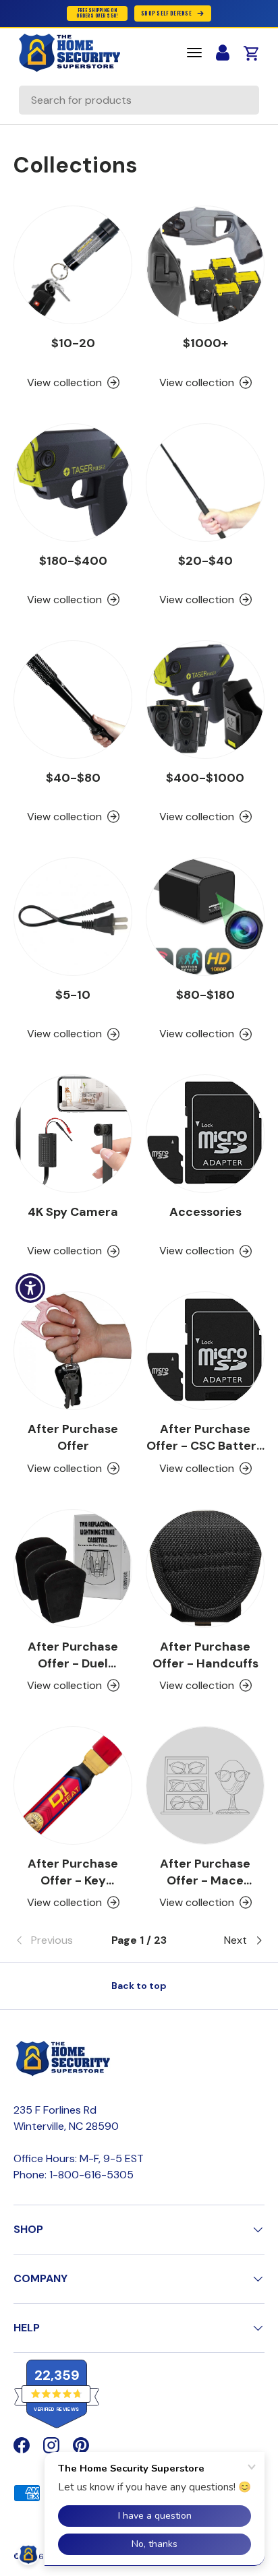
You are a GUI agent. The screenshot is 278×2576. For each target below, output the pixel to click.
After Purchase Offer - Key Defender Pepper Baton (73, 1889)
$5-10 (73, 995)
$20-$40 (205, 561)
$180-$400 (73, 561)
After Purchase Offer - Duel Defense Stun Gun (73, 1663)
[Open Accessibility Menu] (31, 1288)
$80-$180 (205, 995)
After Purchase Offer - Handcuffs (205, 1655)
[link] (55, 1940)
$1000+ (205, 343)
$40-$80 (73, 778)
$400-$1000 (205, 778)
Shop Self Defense (166, 13)
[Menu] (194, 53)
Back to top (139, 1986)
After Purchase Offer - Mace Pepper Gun (205, 1880)
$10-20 (73, 343)
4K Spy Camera (73, 1212)
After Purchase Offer (73, 1437)
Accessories (205, 1212)
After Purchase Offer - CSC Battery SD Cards (205, 1446)
